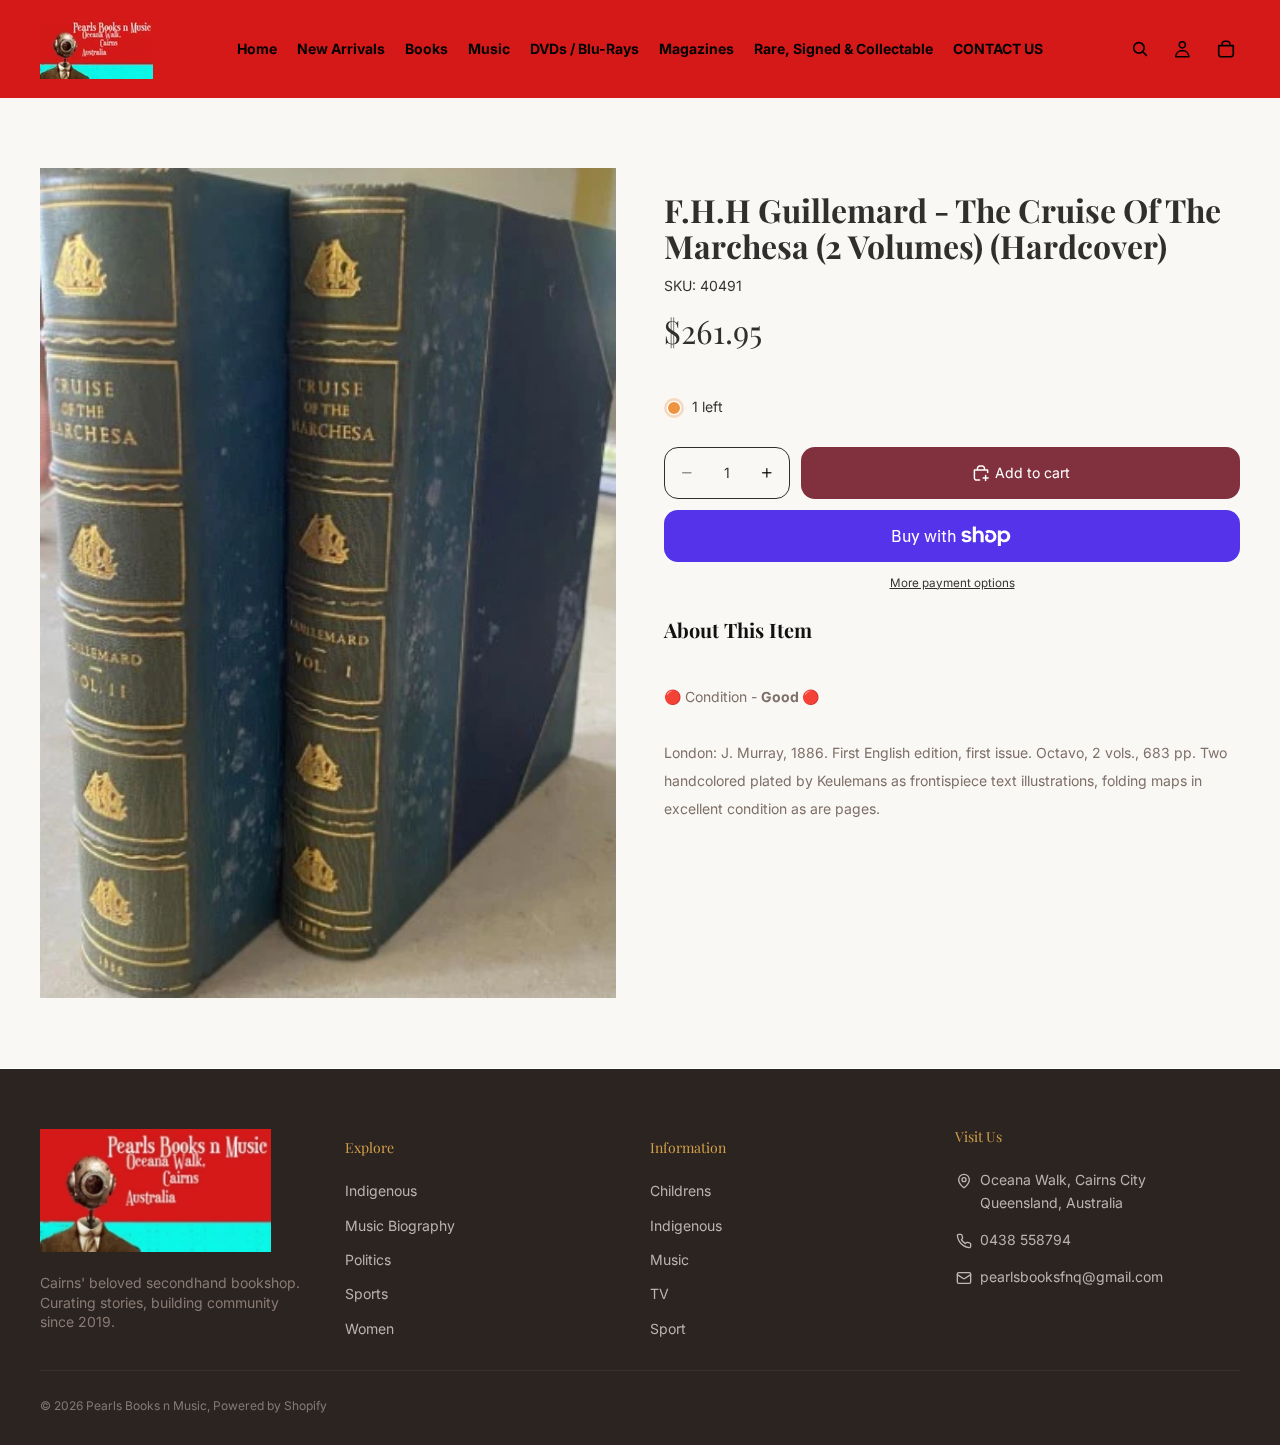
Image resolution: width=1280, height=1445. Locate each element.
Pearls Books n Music (146, 1405)
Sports (366, 1293)
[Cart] (1226, 49)
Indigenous (381, 1190)
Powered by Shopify (270, 1405)
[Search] (1140, 49)
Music (669, 1259)
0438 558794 (1025, 1239)
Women (369, 1327)
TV (659, 1293)
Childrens (680, 1190)
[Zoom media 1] (328, 583)
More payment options (952, 583)
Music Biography (400, 1224)
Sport (668, 1327)
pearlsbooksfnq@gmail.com (1071, 1276)
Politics (368, 1259)
